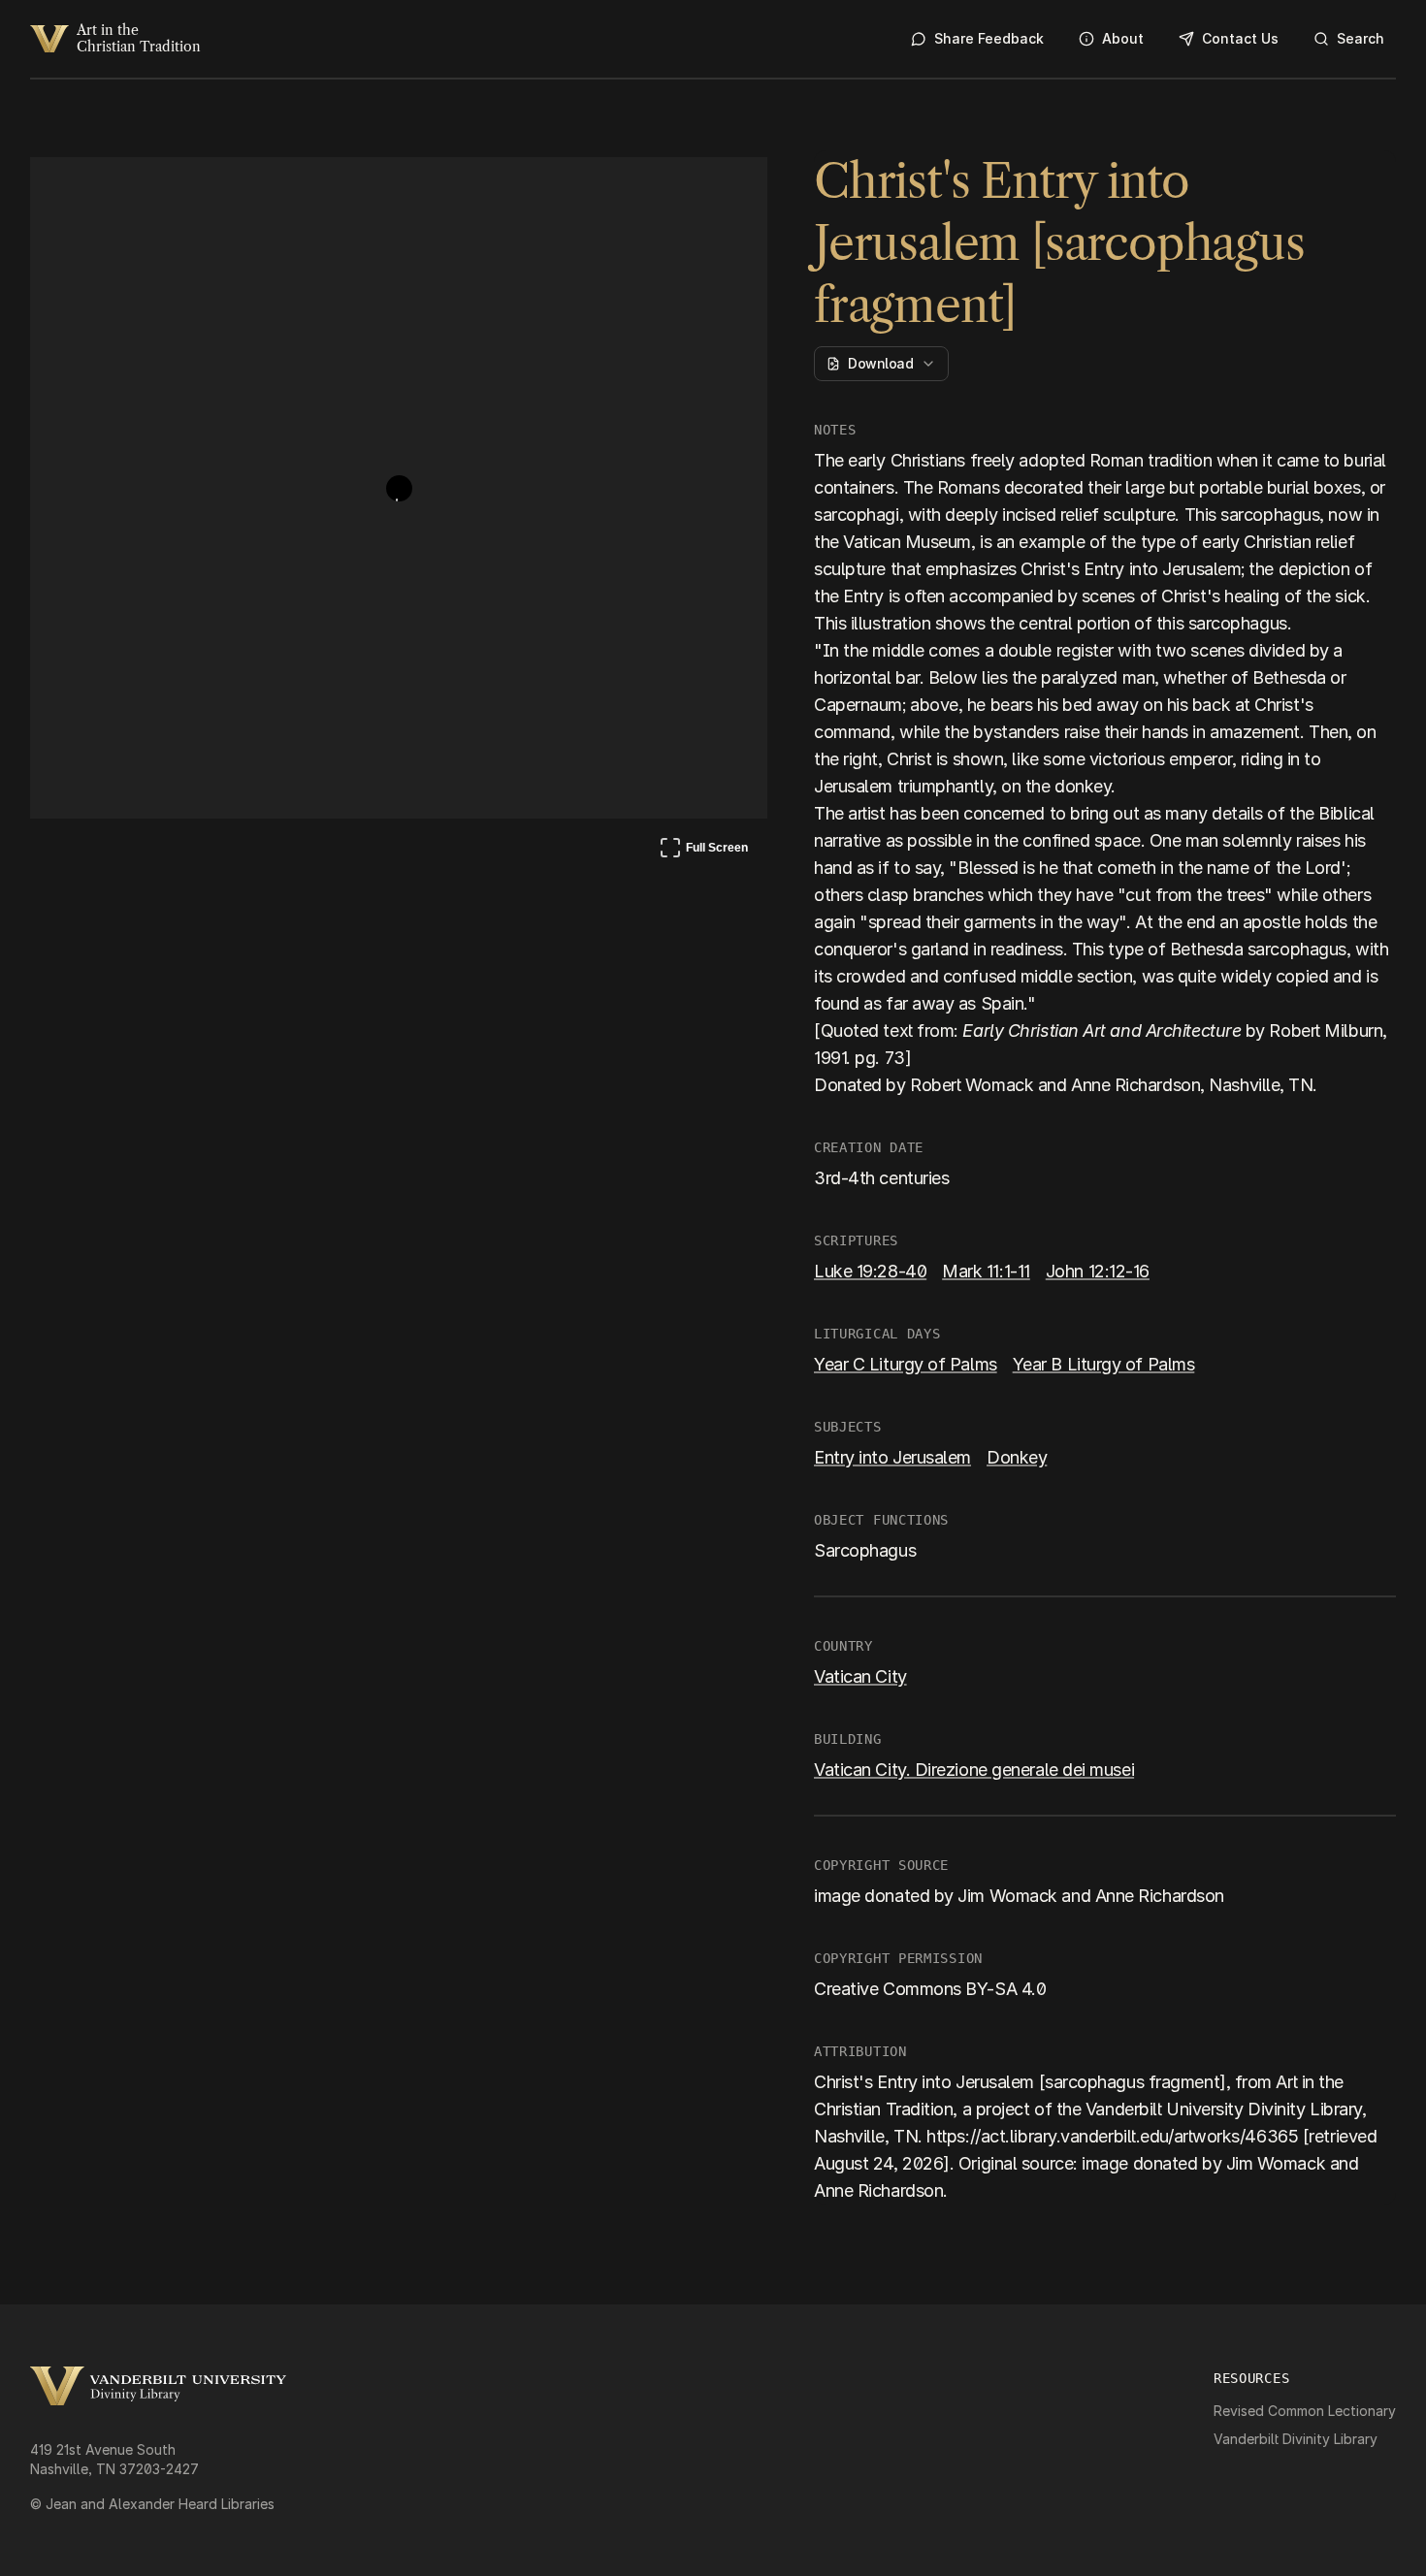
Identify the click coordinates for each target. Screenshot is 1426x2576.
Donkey (1017, 1457)
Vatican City (860, 1676)
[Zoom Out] (727, 190)
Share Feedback (989, 38)
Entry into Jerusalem (892, 1457)
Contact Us (1240, 38)
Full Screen (703, 851)
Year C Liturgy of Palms (906, 1364)
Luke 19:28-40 (870, 1271)
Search (1361, 38)
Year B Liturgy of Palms (1104, 1364)
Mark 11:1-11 (986, 1271)
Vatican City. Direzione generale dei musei (974, 1770)
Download (880, 363)
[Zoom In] (680, 190)
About (1123, 38)
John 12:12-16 (1098, 1271)
